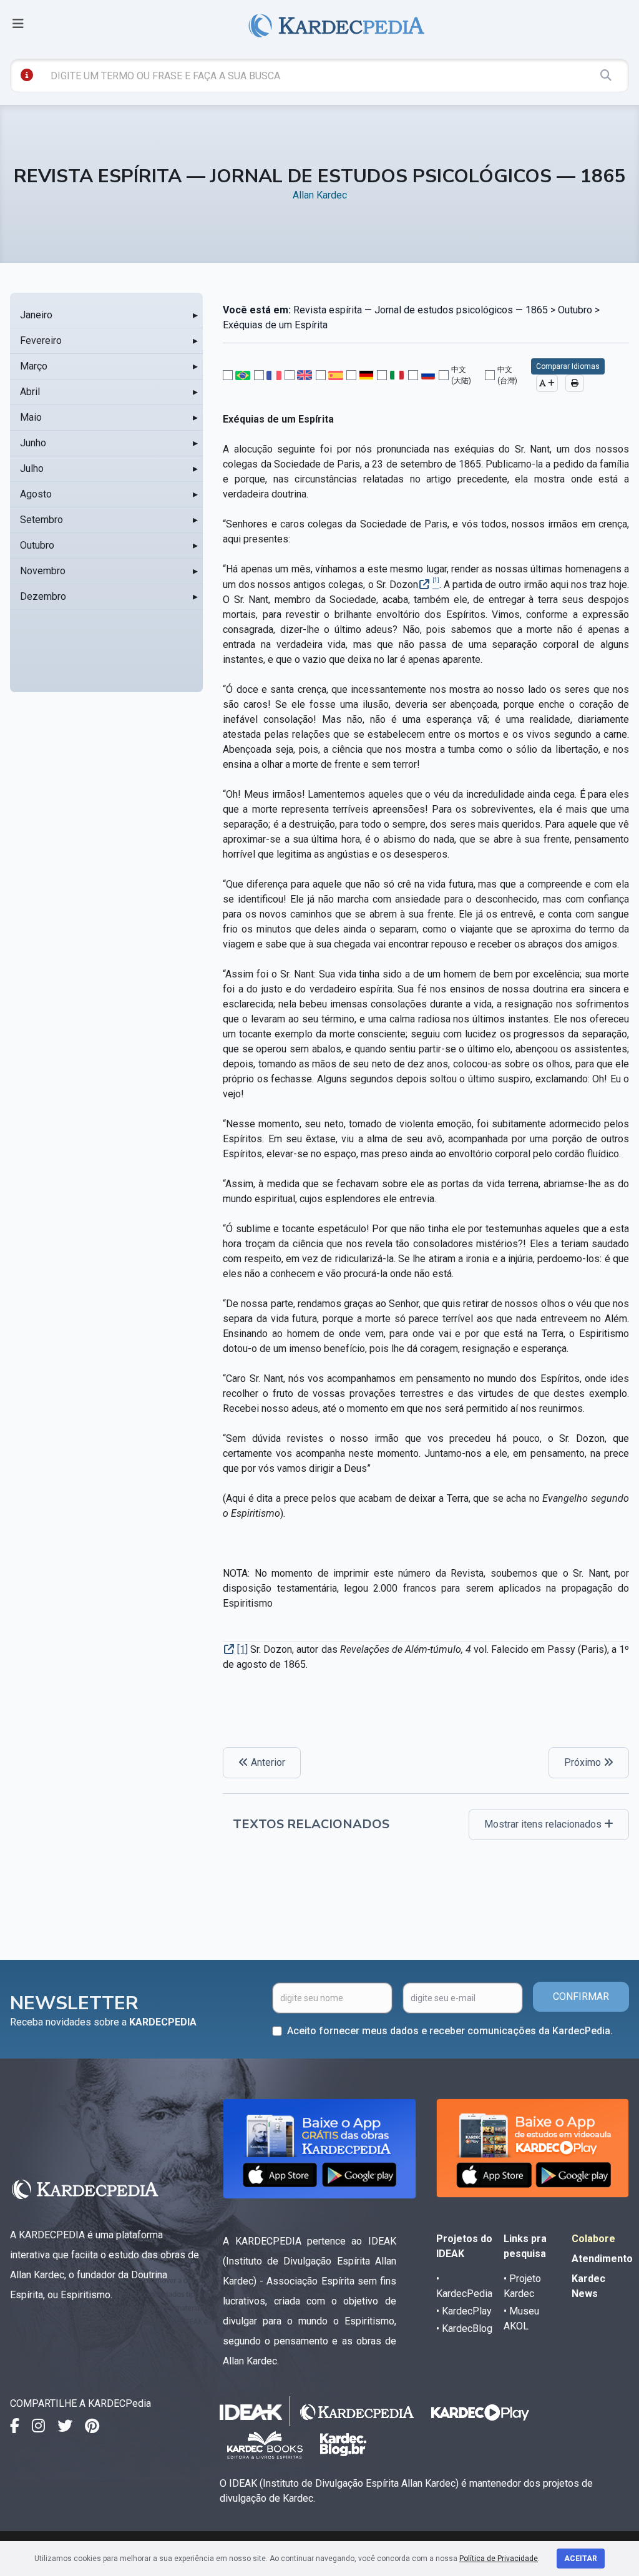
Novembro (43, 571)
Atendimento (602, 2259)
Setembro (41, 520)
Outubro (37, 545)
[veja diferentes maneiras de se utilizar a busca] (27, 75)
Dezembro (43, 596)
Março (34, 366)
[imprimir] (575, 383)
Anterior (267, 1762)
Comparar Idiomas (568, 366)
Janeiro (36, 315)
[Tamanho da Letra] (547, 383)
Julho (32, 468)
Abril (30, 392)
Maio (31, 417)
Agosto (36, 494)
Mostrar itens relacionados (544, 1824)
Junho (33, 443)
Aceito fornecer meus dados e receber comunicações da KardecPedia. (450, 2031)
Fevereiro (41, 340)
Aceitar (581, 2559)
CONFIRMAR (581, 1996)
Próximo (584, 1762)
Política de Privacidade (499, 2559)
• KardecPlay (464, 2311)
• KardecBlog (464, 2329)
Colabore (593, 2239)
